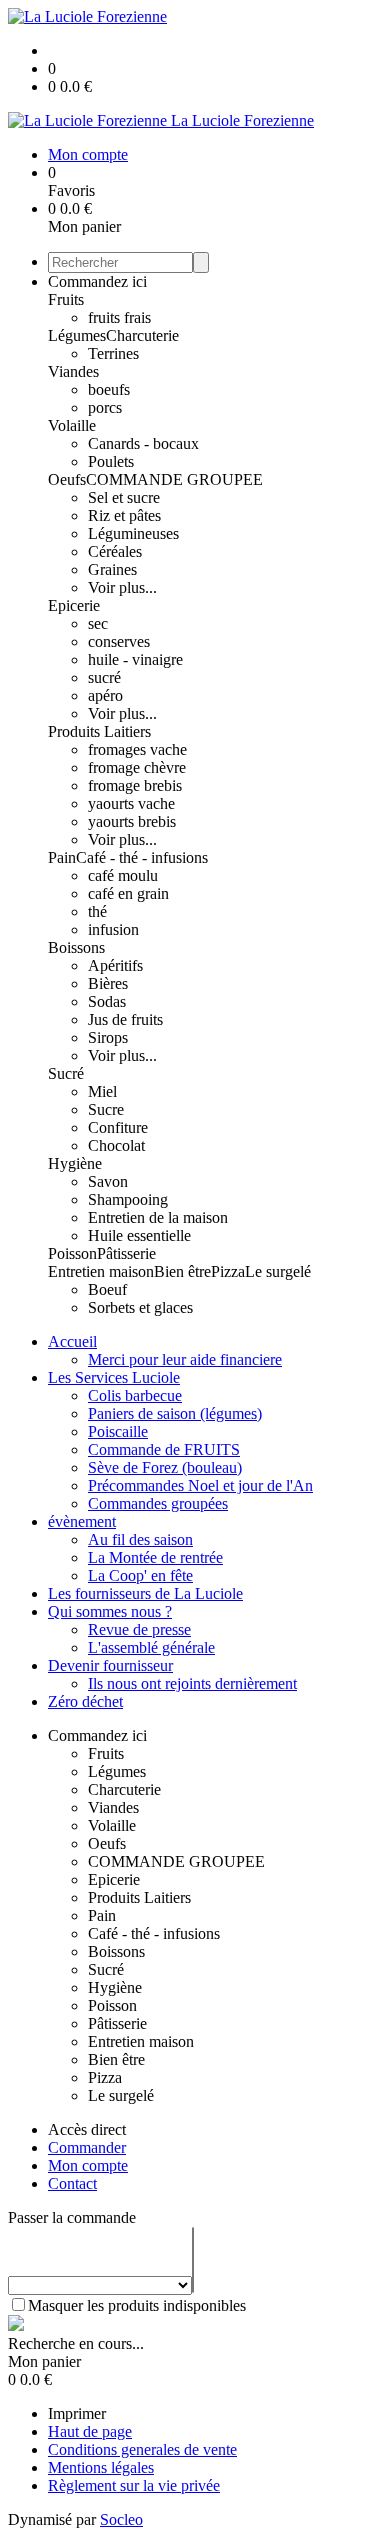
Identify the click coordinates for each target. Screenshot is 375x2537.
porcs (105, 407)
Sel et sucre (124, 497)
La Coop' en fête (140, 1575)
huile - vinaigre (135, 659)
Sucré (66, 1073)
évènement (82, 1521)
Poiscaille (118, 1431)
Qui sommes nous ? (110, 1611)
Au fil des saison (140, 1539)
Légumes (77, 335)
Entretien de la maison (158, 1217)
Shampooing (128, 1199)
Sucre (106, 1109)
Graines (112, 569)
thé (97, 911)
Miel (102, 1091)
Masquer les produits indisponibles (137, 2305)
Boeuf (107, 1289)
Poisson (72, 1253)
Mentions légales (101, 2467)
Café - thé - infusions (142, 857)
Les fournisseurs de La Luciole (145, 1593)
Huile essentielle (139, 1235)
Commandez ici (97, 281)
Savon (108, 1181)
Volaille (72, 425)
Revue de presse (139, 1629)
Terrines (113, 353)
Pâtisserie (126, 1253)
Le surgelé (278, 1271)
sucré (104, 677)
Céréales (115, 551)
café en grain (128, 893)
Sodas (107, 1001)
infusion (113, 929)
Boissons (76, 947)
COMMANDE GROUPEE (174, 479)
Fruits (66, 299)
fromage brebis (135, 785)
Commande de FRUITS (164, 1449)
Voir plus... (122, 587)
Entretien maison (101, 1271)
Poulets (111, 461)
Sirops (108, 1037)
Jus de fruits (125, 1019)
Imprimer (77, 2413)
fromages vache (137, 749)
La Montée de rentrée (155, 1557)
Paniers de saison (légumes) (175, 1413)
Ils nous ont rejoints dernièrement (192, 1683)
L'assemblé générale (151, 1647)
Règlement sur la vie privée (134, 2485)
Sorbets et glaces (140, 1307)
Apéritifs (115, 965)
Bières (108, 983)
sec (98, 623)
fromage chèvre (137, 767)
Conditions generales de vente (142, 2449)
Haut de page (90, 2431)
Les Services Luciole (114, 1377)
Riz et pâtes (124, 515)
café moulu (123, 875)
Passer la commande (72, 2217)
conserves (119, 641)
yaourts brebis (132, 821)
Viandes (73, 371)
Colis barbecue (135, 1395)
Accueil (72, 1341)
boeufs (109, 389)
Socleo (121, 2519)
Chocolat (116, 1145)
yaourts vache (131, 803)
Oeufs (67, 479)
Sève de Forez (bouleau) (165, 1467)
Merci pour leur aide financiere (185, 1359)
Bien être (182, 1271)
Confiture (118, 1127)
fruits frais (119, 317)
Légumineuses (133, 533)
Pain (62, 857)
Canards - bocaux (143, 443)
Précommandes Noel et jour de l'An (200, 1485)
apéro (105, 695)
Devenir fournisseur (110, 1665)
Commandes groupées (158, 1503)
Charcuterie (142, 335)
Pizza (228, 1271)
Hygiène (75, 1163)
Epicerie (74, 605)
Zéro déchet (85, 1701)
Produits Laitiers (99, 731)
